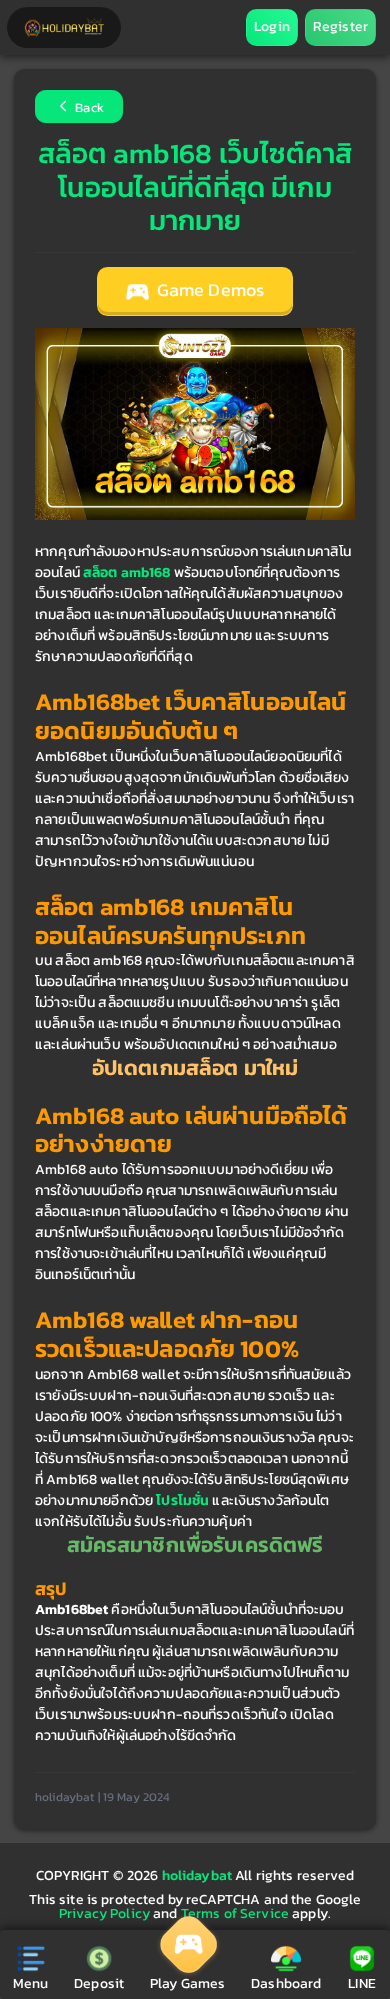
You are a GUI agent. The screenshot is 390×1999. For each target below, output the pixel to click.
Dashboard (286, 1983)
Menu (31, 1983)
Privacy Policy (104, 1913)
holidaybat (199, 1875)
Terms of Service (235, 1913)
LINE (362, 1983)
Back (88, 108)
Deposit (99, 1983)
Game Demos (209, 290)
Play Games (187, 1983)
